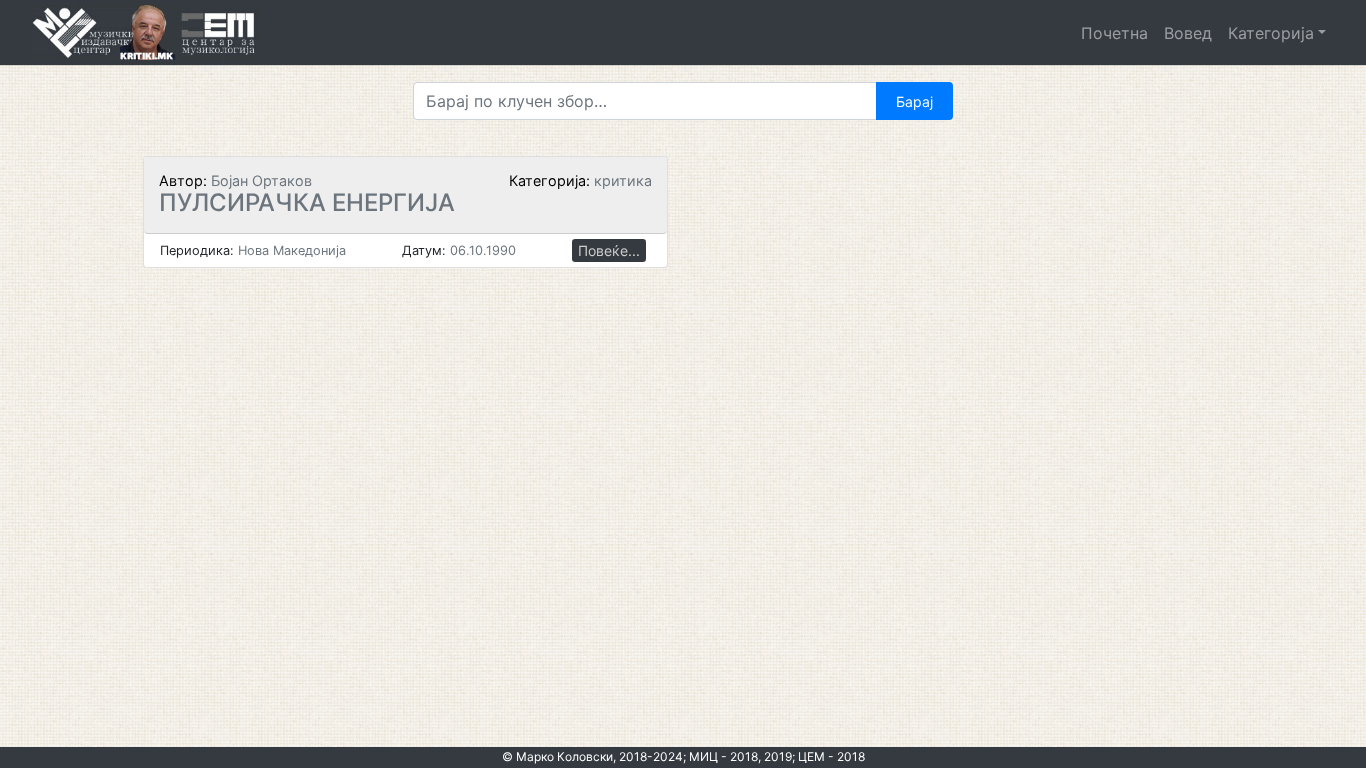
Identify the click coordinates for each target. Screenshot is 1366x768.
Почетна (1114, 33)
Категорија (1271, 33)
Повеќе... (609, 250)
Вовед (1188, 33)
